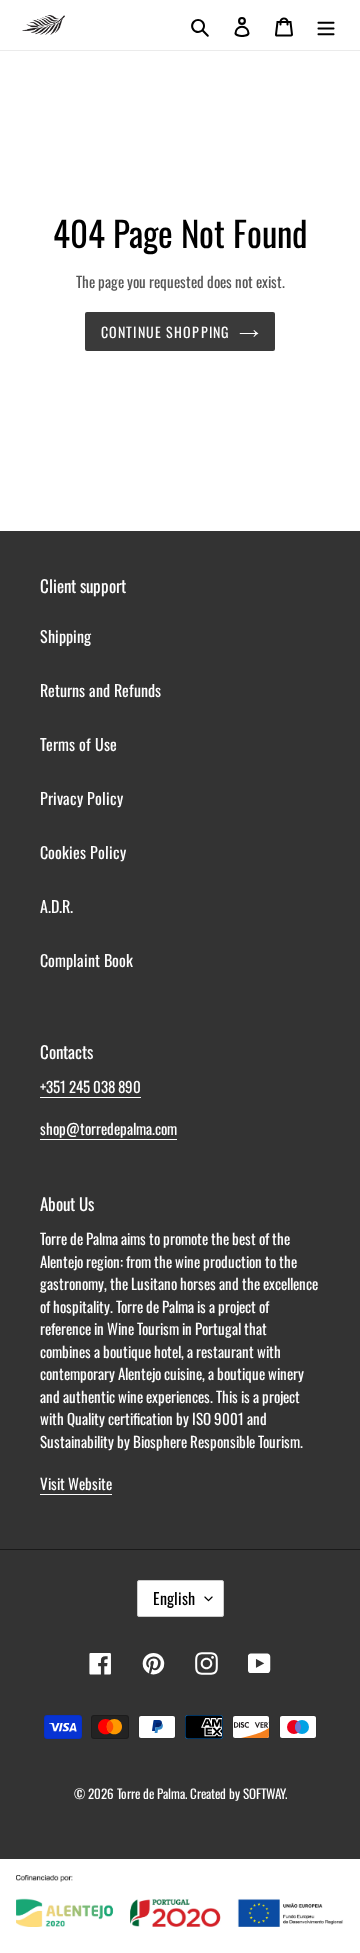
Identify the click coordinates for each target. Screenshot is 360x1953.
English (174, 1598)
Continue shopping (165, 331)
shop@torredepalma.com (108, 1128)
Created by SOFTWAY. (238, 1793)
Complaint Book (86, 960)
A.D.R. (56, 906)
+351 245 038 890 (90, 1086)
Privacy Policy (81, 798)
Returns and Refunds (100, 690)
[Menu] (326, 25)
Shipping (65, 636)
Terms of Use (78, 744)
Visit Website (76, 1483)
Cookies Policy (83, 852)
